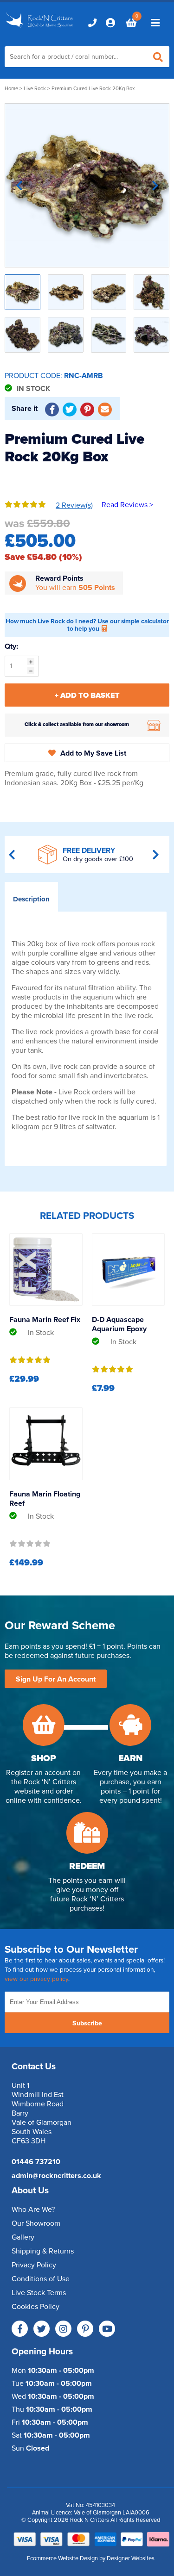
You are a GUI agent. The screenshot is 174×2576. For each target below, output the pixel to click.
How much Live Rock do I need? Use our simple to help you (87, 625)
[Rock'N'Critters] (40, 28)
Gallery (23, 2237)
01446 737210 (36, 2162)
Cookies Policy (35, 2307)
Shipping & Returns (43, 2251)
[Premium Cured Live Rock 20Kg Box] (87, 185)
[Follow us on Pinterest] (85, 2329)
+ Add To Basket (87, 695)
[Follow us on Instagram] (63, 2329)
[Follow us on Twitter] (42, 2329)
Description (31, 899)
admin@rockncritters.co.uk (56, 2176)
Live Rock (35, 89)
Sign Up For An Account (56, 1679)
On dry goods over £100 (98, 859)
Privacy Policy (34, 2265)
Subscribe (87, 2023)
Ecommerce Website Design (62, 2558)
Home (11, 89)
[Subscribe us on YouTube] (107, 2329)
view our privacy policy (36, 1979)
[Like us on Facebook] (20, 2329)
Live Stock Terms (39, 2293)
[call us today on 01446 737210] (92, 23)
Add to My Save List (93, 753)
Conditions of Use (41, 2279)
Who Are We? (33, 2210)
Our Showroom (36, 2223)
